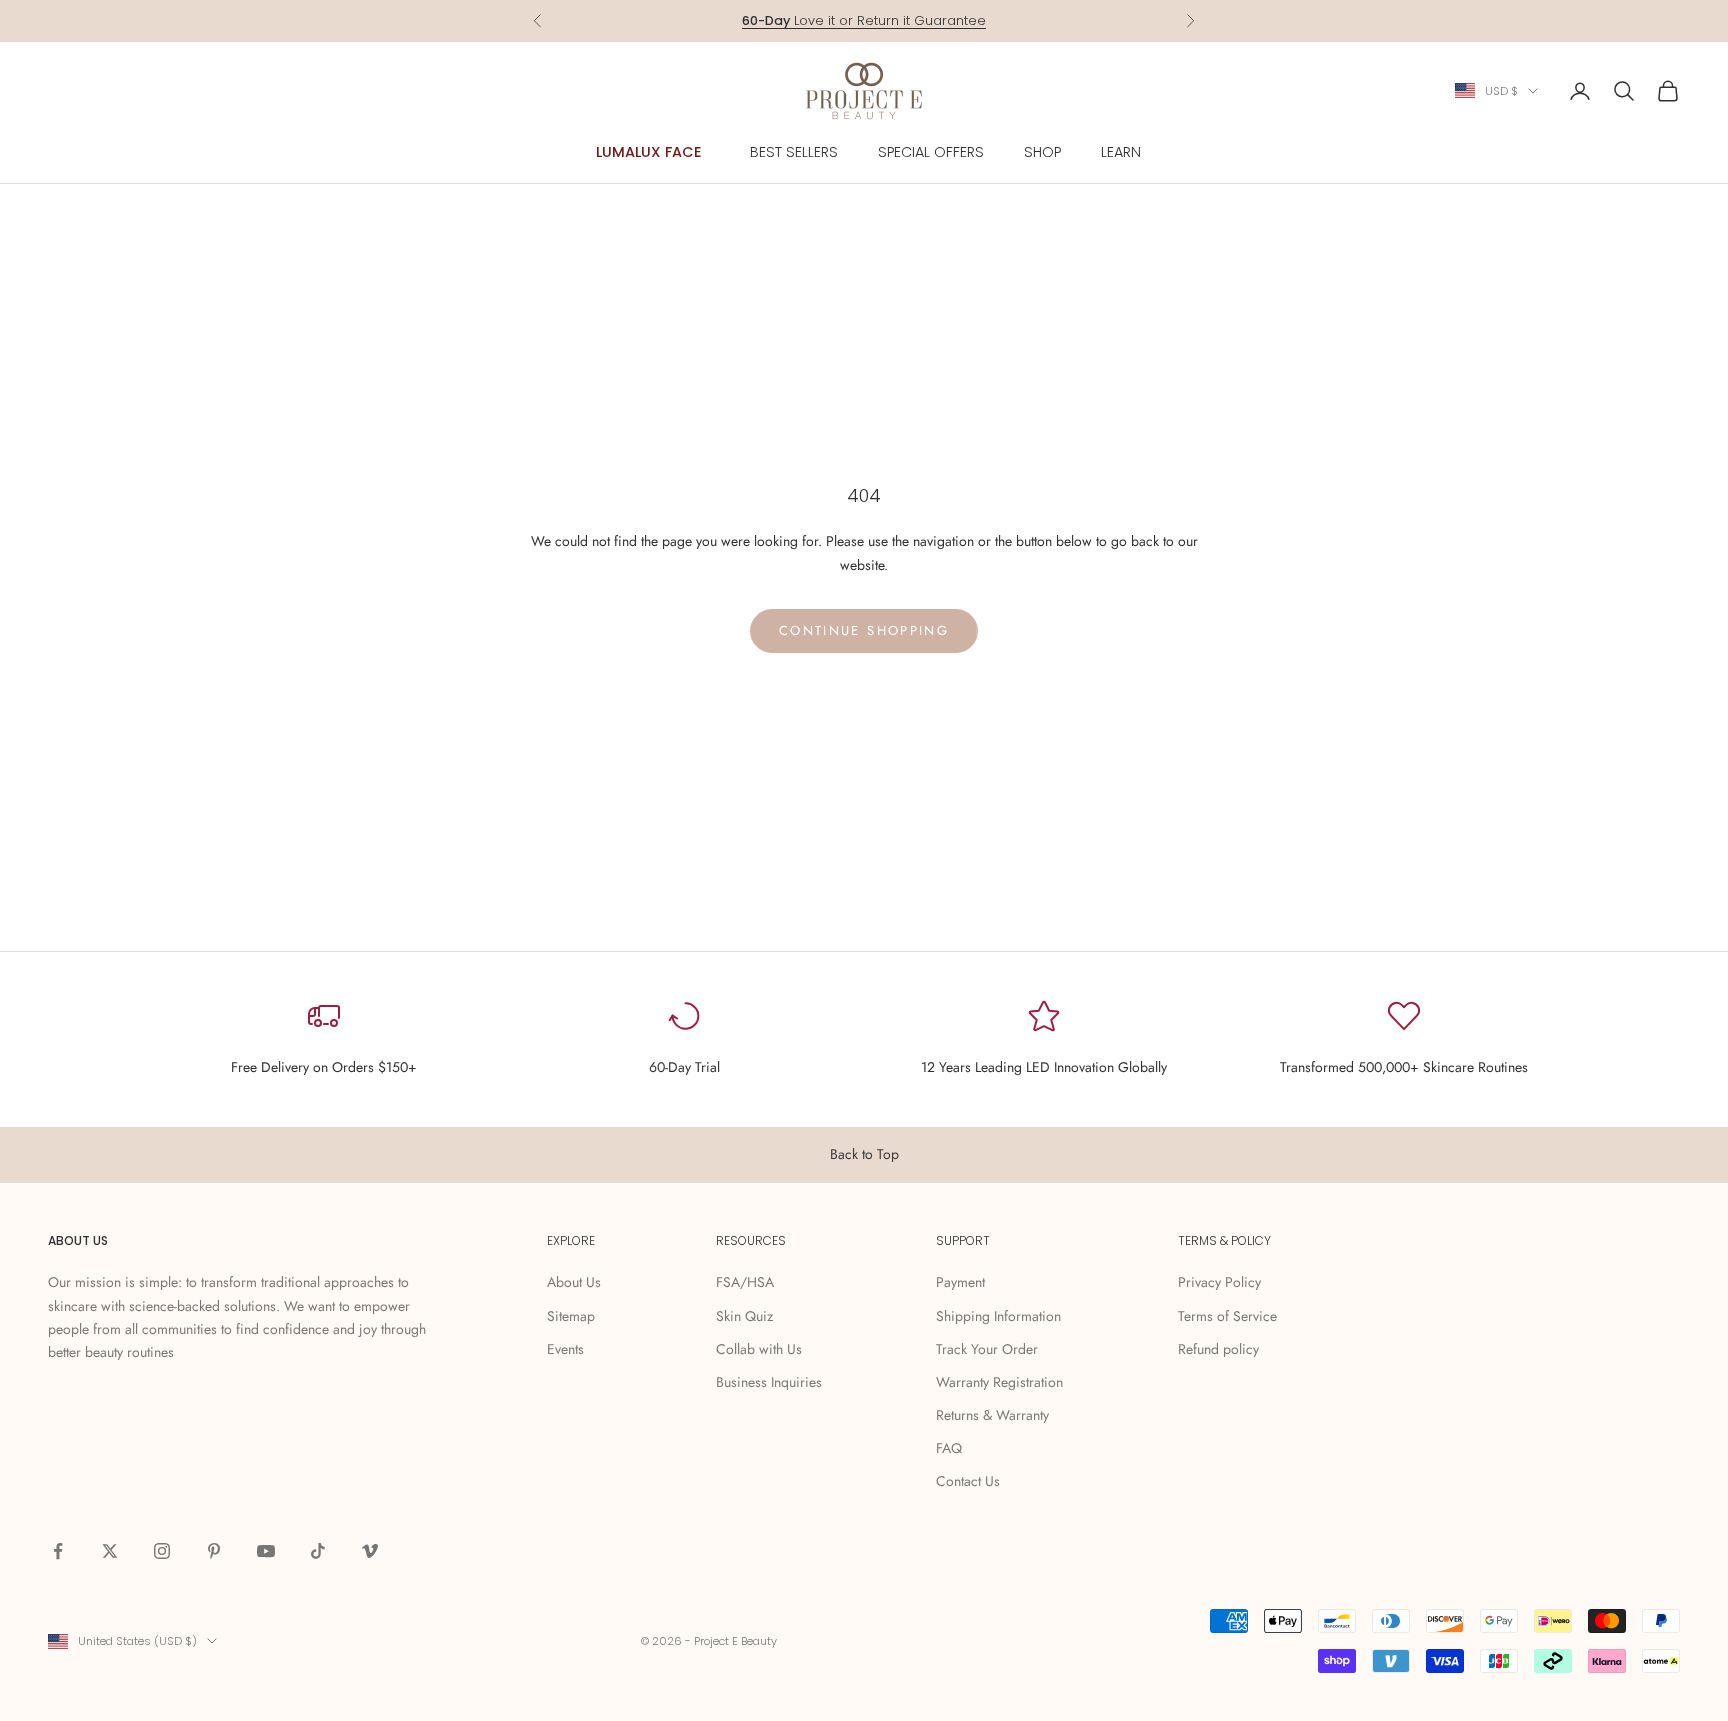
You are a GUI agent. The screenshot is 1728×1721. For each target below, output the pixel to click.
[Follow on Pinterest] (214, 1551)
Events (565, 1349)
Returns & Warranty (992, 1415)
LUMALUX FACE (649, 152)
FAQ (949, 1448)
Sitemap (571, 1316)
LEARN (1121, 152)
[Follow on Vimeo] (370, 1551)
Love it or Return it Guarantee (864, 20)
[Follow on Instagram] (162, 1551)
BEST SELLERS (794, 152)
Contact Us (968, 1481)
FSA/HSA (745, 1282)
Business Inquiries (769, 1382)
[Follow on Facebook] (58, 1551)
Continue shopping (864, 630)
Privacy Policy (1219, 1282)
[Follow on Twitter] (110, 1551)
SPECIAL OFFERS (931, 152)
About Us (574, 1282)
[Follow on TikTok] (318, 1551)
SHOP (1042, 152)
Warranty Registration (999, 1382)
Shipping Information (998, 1316)
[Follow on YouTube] (266, 1551)
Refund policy (1218, 1349)
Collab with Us (759, 1349)
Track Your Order (987, 1349)
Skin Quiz (744, 1316)
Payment (960, 1282)
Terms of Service (1227, 1316)
